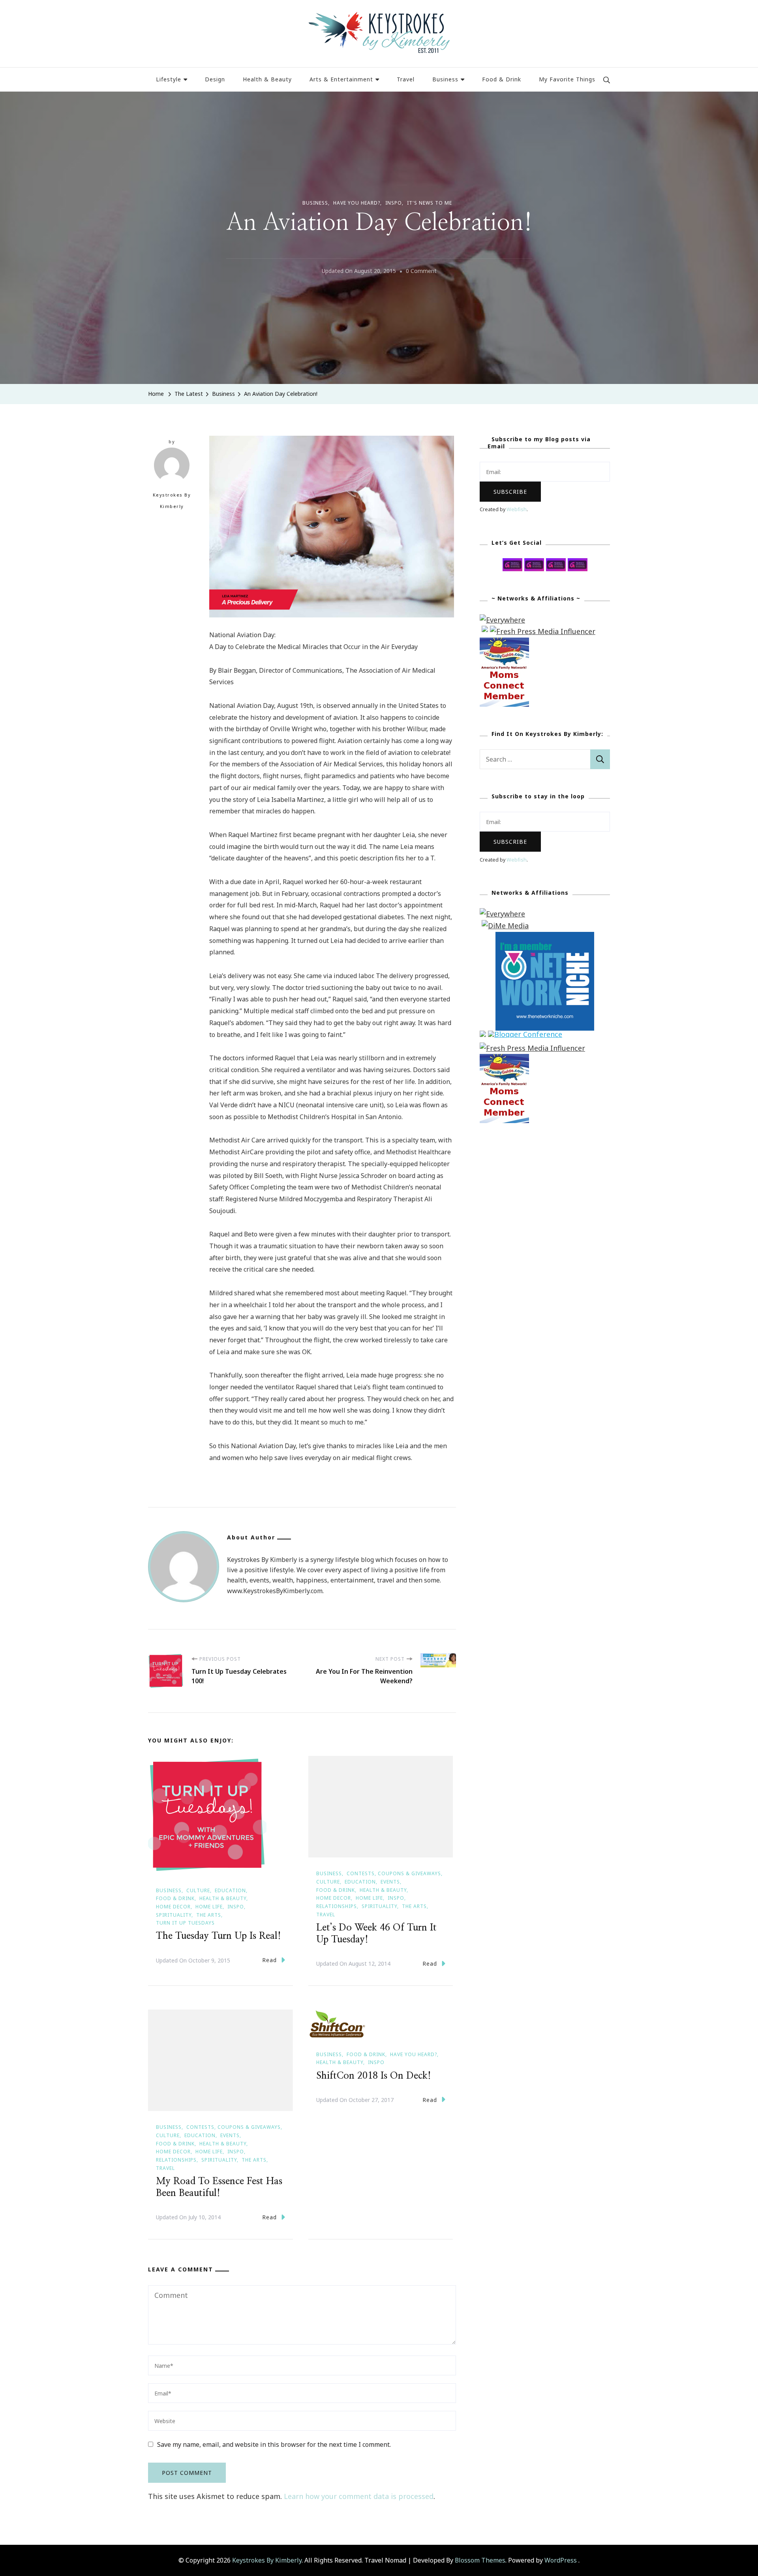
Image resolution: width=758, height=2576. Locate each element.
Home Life (209, 1907)
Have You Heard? (357, 203)
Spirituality (174, 1915)
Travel (406, 79)
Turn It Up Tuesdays (185, 1923)
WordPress (561, 2560)
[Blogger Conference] (525, 1036)
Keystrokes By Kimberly (172, 501)
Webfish (517, 509)
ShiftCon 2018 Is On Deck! (374, 2076)
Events (390, 1882)
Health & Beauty (267, 79)
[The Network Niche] (545, 937)
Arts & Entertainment (341, 79)
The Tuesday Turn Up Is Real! (219, 1936)
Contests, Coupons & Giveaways (394, 1873)
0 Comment (421, 272)
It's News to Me (430, 203)
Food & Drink (502, 79)
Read (269, 1960)
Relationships (337, 1906)
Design (215, 79)
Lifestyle (169, 79)
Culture (198, 1890)
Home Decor (173, 1907)
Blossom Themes (480, 2560)
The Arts (209, 1915)
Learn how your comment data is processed (359, 2496)
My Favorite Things (567, 79)
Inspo (394, 203)
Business (445, 79)
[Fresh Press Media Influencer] (543, 631)
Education (230, 1890)
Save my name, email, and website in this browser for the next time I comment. (274, 2444)
